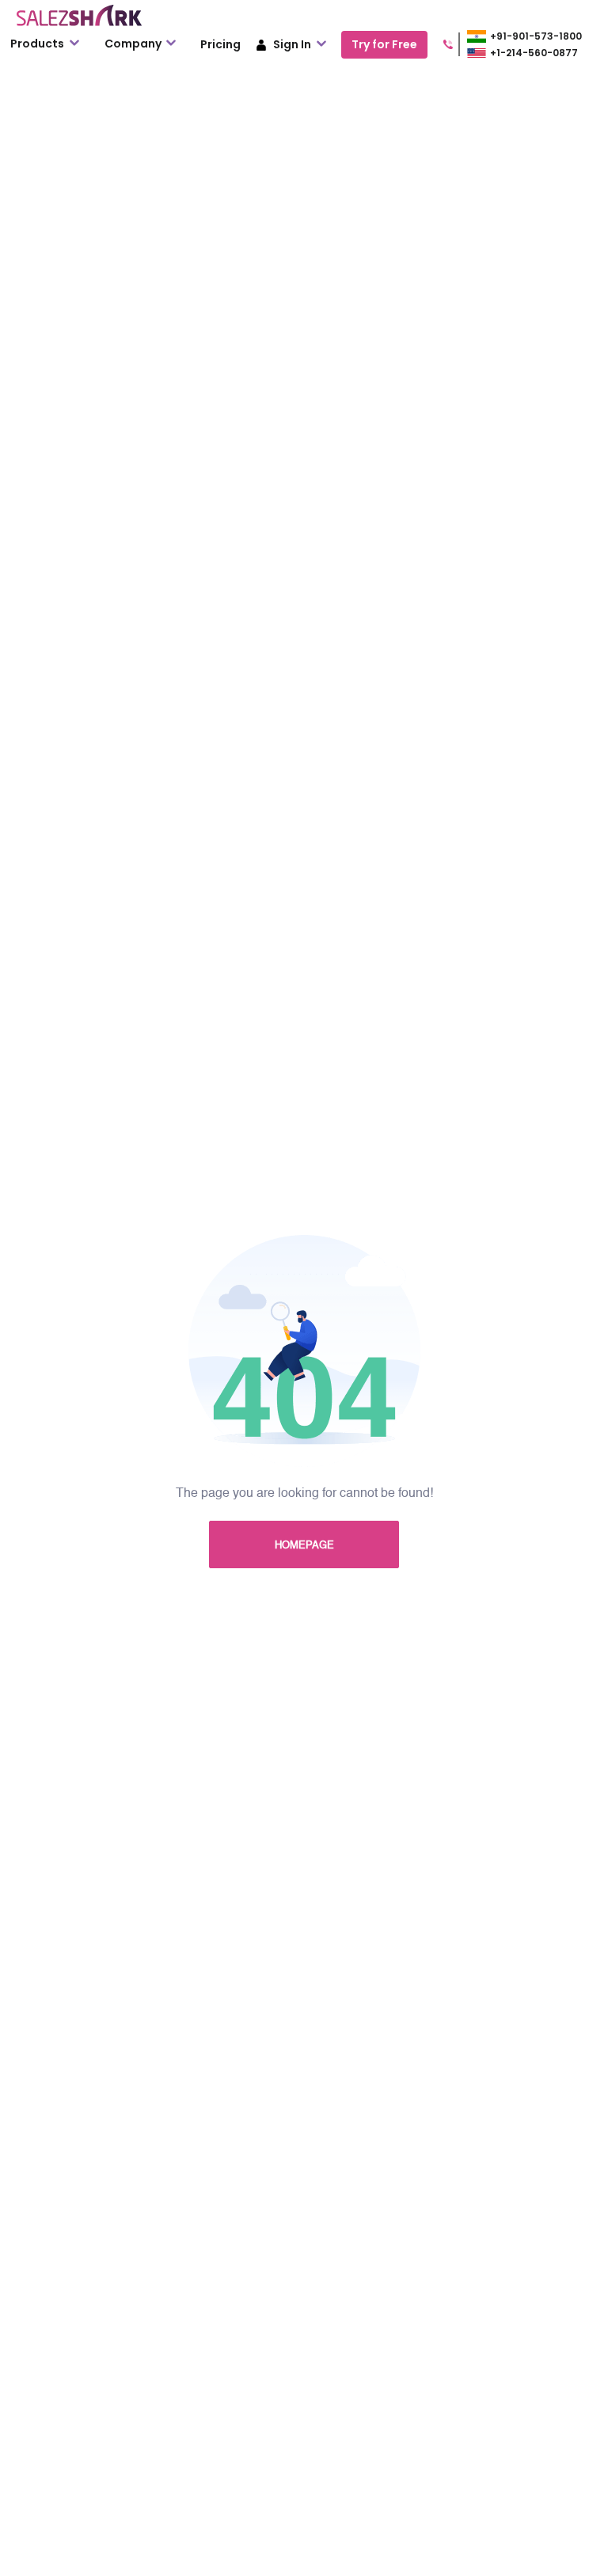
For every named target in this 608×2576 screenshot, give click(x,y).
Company (134, 44)
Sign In (292, 44)
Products (38, 44)
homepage (304, 1546)
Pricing (220, 44)
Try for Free (384, 44)
